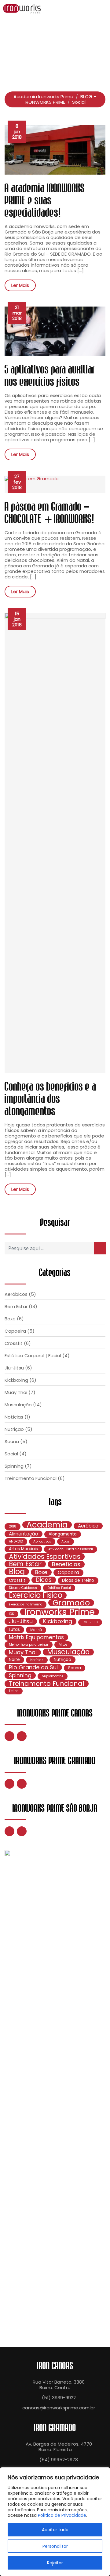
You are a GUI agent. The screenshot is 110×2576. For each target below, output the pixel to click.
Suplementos (53, 1676)
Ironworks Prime (60, 1612)
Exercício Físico (36, 1595)
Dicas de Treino (78, 1580)
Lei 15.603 (90, 1622)
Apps (66, 1541)
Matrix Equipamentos (36, 1637)
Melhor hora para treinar (29, 1645)
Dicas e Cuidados (23, 1588)
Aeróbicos (16, 1294)
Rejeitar (55, 2563)
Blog (17, 1572)
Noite (14, 1660)
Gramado (71, 1603)
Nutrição (14, 1429)
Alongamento (63, 1534)
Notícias (14, 1417)
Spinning (14, 1466)
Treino (14, 1691)
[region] (55, 2522)
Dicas (44, 1580)
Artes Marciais (23, 1549)
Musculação (18, 1405)
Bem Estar (16, 1306)
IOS (11, 1614)
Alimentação (24, 1534)
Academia (47, 1525)
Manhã (36, 1630)
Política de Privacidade (62, 2515)
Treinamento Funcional (31, 1478)
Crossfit (14, 1343)
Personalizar (55, 2546)
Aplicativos (42, 1541)
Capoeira (15, 1331)
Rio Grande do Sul (33, 1667)
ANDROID (16, 1541)
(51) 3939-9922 (59, 2398)
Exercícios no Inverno (26, 1604)
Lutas (14, 1630)
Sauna (12, 1441)
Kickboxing (16, 1380)
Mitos (63, 1645)
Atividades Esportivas (45, 1557)
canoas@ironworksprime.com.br (59, 2408)
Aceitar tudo (55, 2530)
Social (11, 1454)
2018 (13, 1526)
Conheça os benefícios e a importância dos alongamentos (50, 1099)
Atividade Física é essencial (71, 1549)
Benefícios (66, 1564)
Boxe (10, 1319)
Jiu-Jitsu (14, 1368)
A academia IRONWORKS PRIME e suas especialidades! (45, 201)
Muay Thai (16, 1392)
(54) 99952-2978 (59, 2460)
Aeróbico (88, 1526)
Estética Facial (59, 1588)
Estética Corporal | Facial (33, 1356)
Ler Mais (20, 285)
